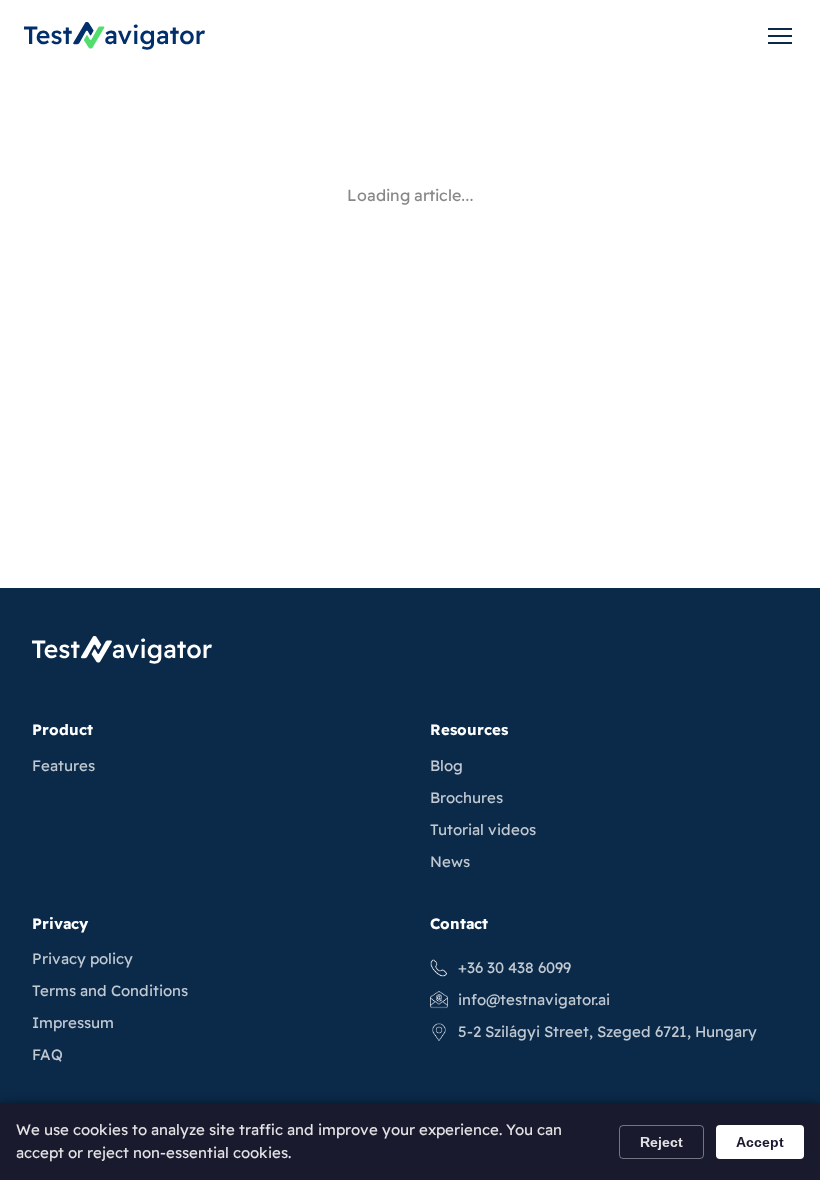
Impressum (73, 1022)
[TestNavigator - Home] (114, 36)
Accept (760, 1142)
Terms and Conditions (110, 990)
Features (63, 765)
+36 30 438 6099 (514, 967)
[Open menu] (780, 36)
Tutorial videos (483, 829)
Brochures (466, 797)
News (450, 861)
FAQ (47, 1054)
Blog (446, 765)
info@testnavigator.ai (534, 999)
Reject (661, 1142)
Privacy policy (82, 958)
